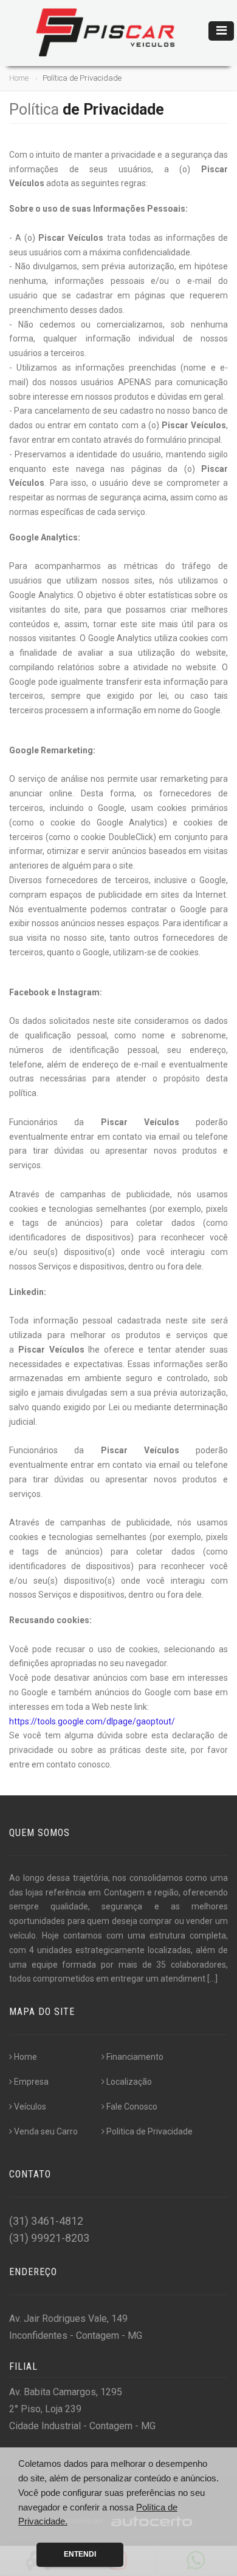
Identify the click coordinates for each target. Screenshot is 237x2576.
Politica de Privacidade (149, 2131)
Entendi (80, 2554)
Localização (129, 2082)
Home (19, 78)
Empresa (31, 2082)
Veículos (30, 2107)
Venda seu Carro (46, 2131)
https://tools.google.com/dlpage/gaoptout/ (92, 1721)
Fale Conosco (132, 2107)
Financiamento (135, 2057)
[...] (212, 1979)
